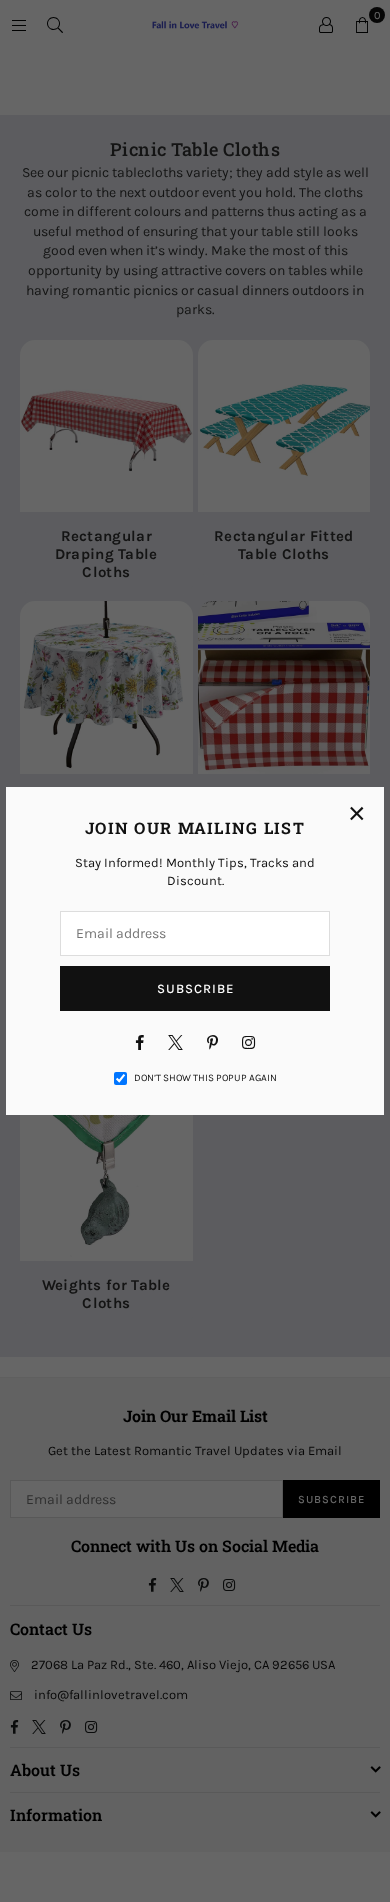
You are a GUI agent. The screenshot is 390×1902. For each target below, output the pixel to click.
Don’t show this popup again (205, 1078)
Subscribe (195, 988)
